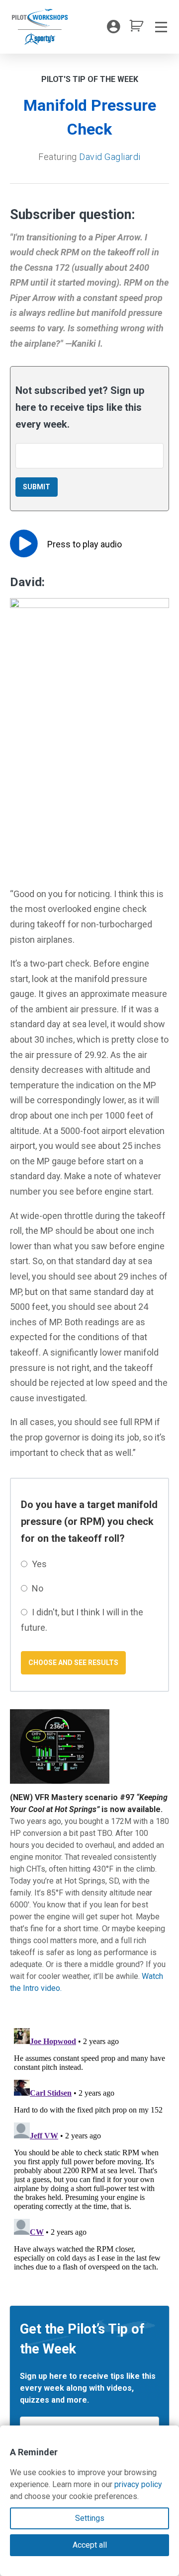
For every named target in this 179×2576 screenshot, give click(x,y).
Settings (90, 2518)
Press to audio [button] (85, 544)
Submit (37, 487)
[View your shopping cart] (136, 29)
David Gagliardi (110, 157)
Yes (39, 1564)
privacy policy (138, 2484)
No (38, 1588)
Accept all (90, 2545)
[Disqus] (89, 2148)
